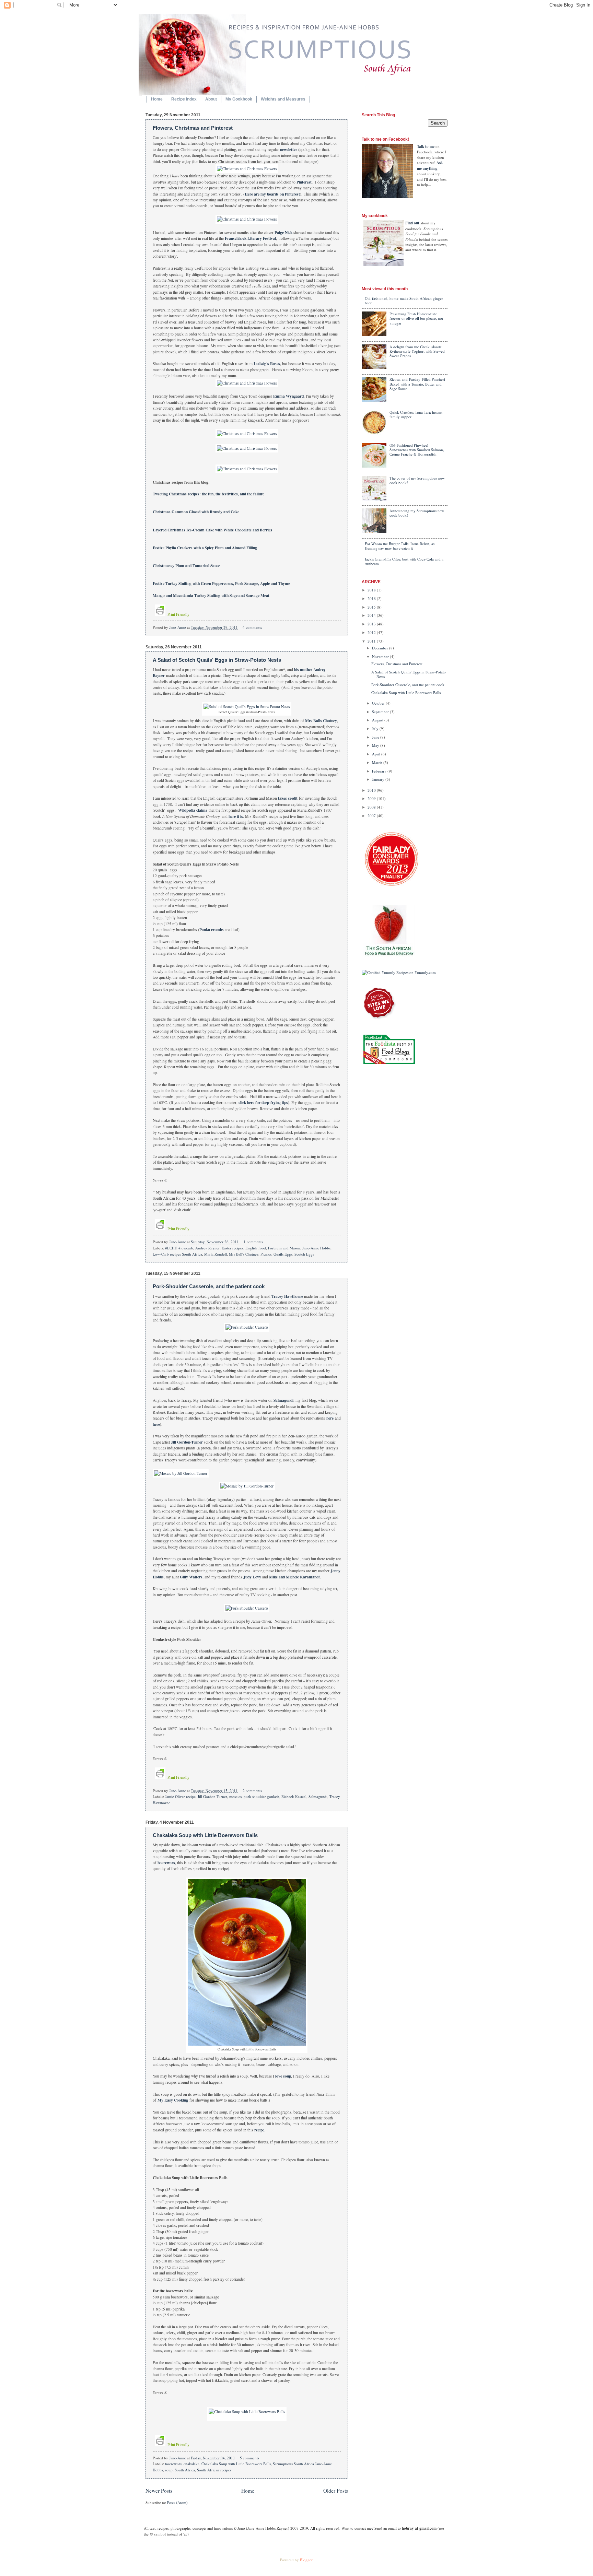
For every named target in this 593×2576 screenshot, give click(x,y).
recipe (259, 2130)
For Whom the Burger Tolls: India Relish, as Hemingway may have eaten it (400, 546)
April (377, 754)
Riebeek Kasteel (294, 1796)
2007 (372, 816)
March (378, 762)
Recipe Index (184, 99)
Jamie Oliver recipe (180, 1796)
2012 (372, 632)
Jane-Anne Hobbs (316, 1248)
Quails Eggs (283, 1254)
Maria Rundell (216, 1254)
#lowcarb (186, 1248)
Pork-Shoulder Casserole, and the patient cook (209, 1286)
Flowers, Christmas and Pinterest (193, 128)
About (211, 99)
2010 (372, 790)
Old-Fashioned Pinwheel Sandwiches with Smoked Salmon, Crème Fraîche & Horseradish (417, 450)
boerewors (173, 2464)
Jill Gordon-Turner (187, 1442)
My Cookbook (239, 99)
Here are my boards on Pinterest (272, 194)
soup (169, 2470)
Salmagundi (318, 1796)
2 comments (252, 1791)
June (376, 737)
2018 (372, 590)
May (376, 745)
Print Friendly (178, 614)
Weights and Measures (283, 99)
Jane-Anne (178, 627)
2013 (372, 624)
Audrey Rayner (207, 1248)
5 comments (249, 2458)
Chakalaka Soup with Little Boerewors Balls (205, 1835)
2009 (372, 798)
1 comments (253, 1242)
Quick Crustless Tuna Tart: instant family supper (416, 414)
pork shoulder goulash (261, 1796)
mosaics (235, 1796)
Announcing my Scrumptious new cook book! (417, 513)
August (378, 720)
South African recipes (214, 2470)
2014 (372, 615)
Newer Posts (159, 2491)
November (381, 656)
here (330, 1418)
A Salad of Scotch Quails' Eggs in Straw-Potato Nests (217, 660)
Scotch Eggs (304, 1254)
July (376, 728)
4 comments (252, 627)
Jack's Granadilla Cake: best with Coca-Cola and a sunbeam (404, 561)
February (380, 771)
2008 (372, 807)
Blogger (306, 2560)
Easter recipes (232, 1248)
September (381, 712)
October (379, 703)
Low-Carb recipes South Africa (177, 1254)
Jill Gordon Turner (212, 1796)
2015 (372, 607)
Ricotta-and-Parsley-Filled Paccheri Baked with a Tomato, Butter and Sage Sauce (417, 384)
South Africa (185, 2470)
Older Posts (336, 2491)
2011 (372, 641)
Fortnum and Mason (284, 1248)
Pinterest (304, 182)
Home (157, 99)
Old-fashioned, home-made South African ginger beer (404, 301)
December (381, 648)
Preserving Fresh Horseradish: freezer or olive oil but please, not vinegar (416, 318)
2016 (372, 598)
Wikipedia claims (193, 810)
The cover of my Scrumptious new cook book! (417, 480)
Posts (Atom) (177, 2502)
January (379, 779)
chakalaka (191, 2464)
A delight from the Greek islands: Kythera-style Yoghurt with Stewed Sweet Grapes (417, 351)
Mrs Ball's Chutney (244, 1254)
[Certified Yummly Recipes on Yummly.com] (399, 972)
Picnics (266, 1254)
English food (256, 1248)
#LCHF (171, 1248)
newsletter (289, 149)
